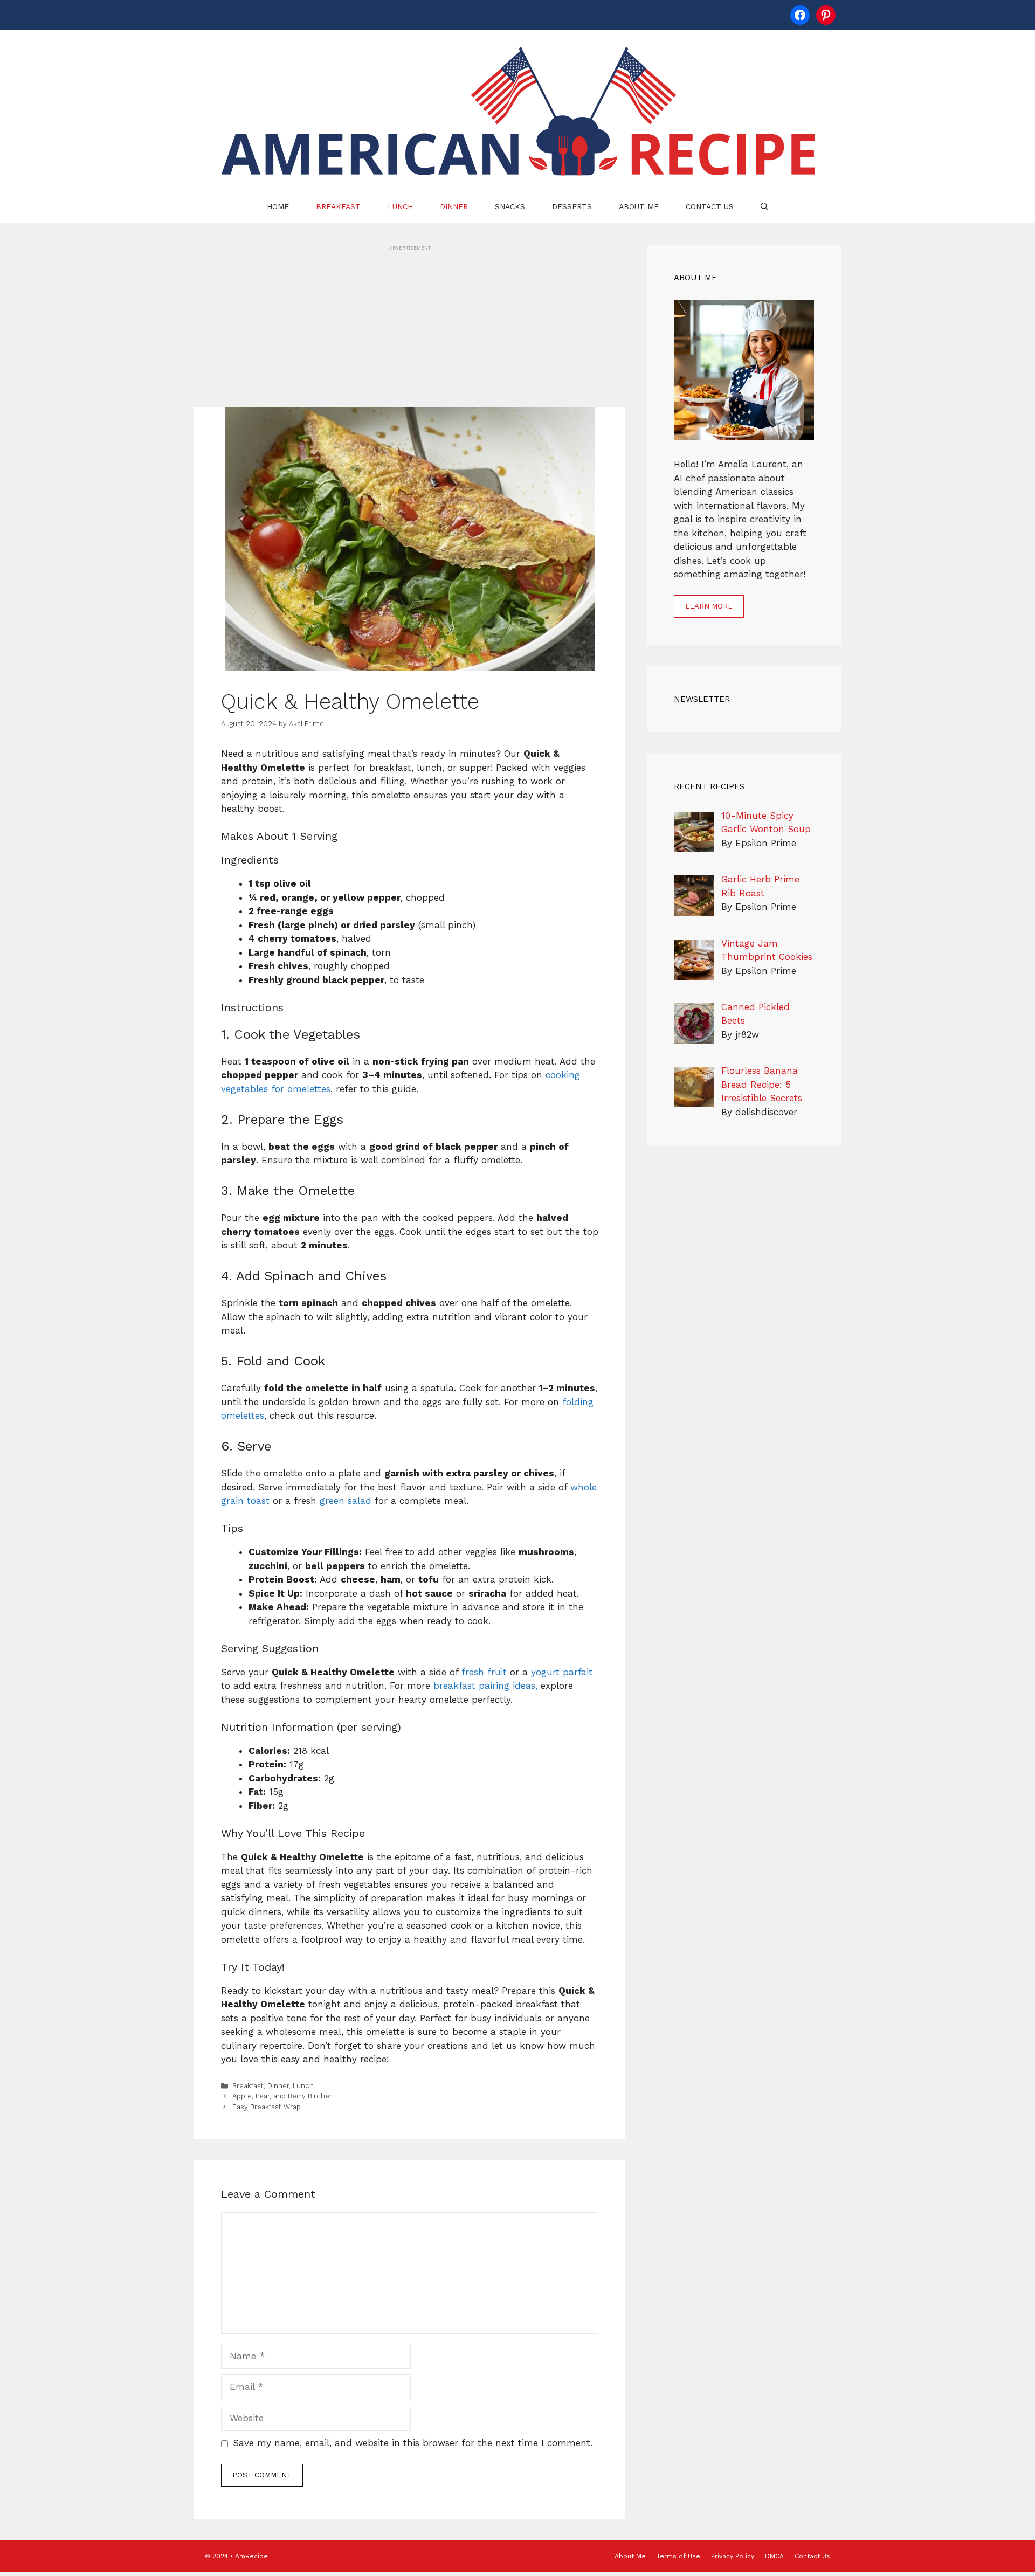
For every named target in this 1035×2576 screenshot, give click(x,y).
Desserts (572, 206)
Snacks (510, 206)
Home (278, 206)
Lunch (400, 206)
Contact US (710, 206)
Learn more (709, 606)
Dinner (454, 206)
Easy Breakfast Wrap (267, 2107)
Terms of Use (678, 2556)
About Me (639, 206)
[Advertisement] (410, 327)
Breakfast (338, 206)
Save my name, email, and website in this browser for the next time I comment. (413, 2443)
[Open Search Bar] (764, 206)
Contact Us (812, 2556)
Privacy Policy (733, 2556)
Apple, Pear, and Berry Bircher (282, 2096)
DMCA (774, 2556)
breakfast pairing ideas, (485, 1686)
